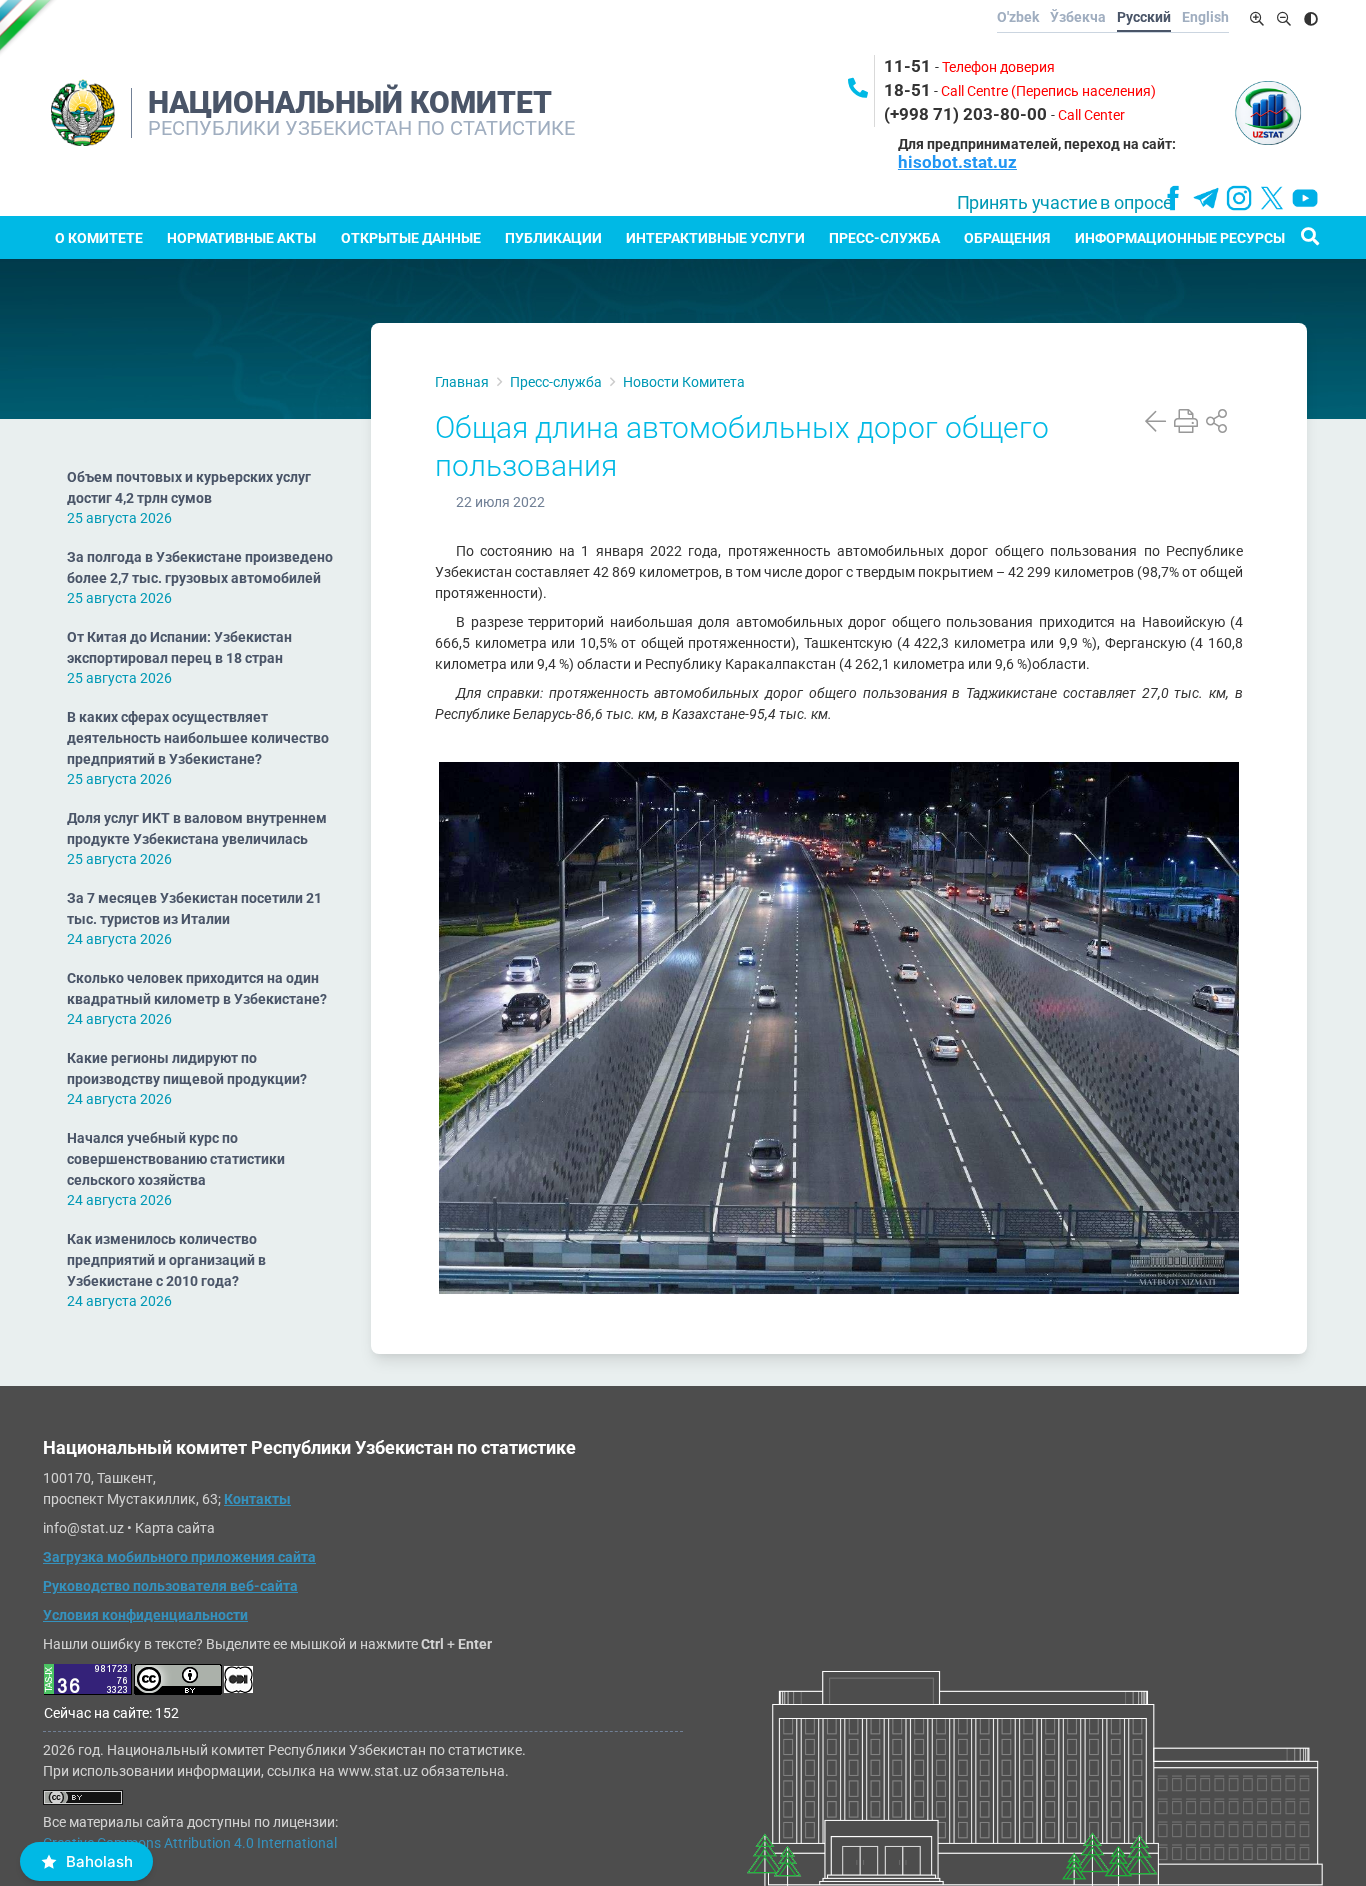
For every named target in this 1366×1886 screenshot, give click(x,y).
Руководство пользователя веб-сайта (170, 1586)
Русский (1144, 17)
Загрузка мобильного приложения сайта (179, 1557)
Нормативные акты (241, 238)
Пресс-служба (884, 238)
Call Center (1091, 115)
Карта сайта (175, 1528)
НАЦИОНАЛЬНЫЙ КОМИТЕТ (350, 102)
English (1205, 17)
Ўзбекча (1078, 17)
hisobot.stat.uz (957, 162)
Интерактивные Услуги (715, 238)
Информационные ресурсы (1180, 238)
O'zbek (1018, 17)
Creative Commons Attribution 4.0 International (190, 1843)
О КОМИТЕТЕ (99, 238)
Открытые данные (411, 238)
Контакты (257, 1499)
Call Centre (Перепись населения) (1048, 91)
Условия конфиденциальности (145, 1615)
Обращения (1007, 238)
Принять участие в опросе (1064, 203)
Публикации (553, 238)
